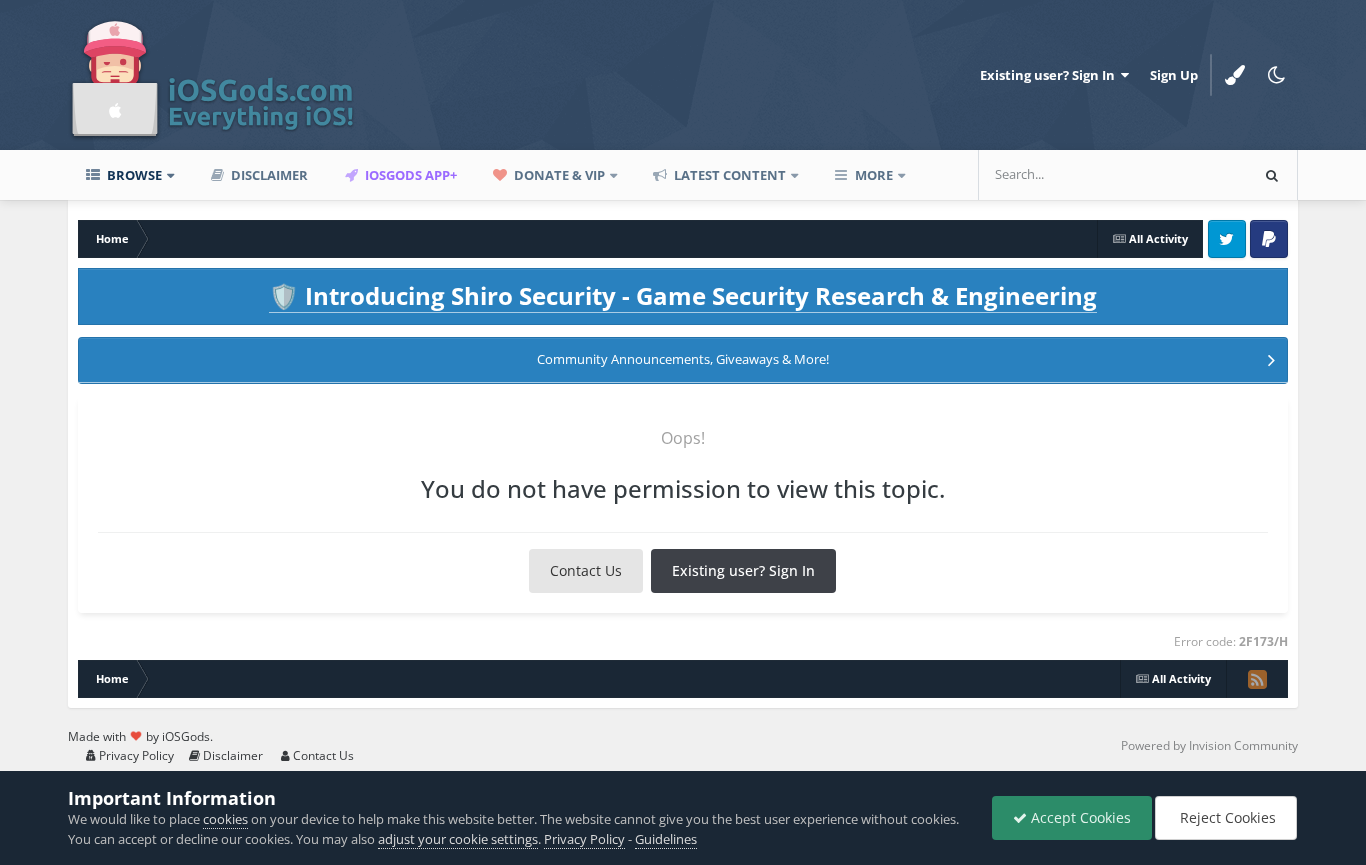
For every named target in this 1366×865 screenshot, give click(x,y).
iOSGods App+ (409, 175)
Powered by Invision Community (1209, 745)
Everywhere (1187, 174)
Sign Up (1174, 75)
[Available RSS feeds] (1257, 679)
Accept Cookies (1079, 817)
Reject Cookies (1226, 817)
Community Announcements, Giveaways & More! (683, 359)
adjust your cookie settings (458, 839)
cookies (225, 819)
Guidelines (666, 839)
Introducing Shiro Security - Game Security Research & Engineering (683, 295)
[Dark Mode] (1277, 75)
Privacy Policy (135, 755)
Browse (133, 175)
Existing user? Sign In (1050, 75)
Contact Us (586, 570)
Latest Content (728, 175)
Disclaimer (268, 175)
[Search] (1272, 175)
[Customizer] (1235, 75)
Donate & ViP (558, 175)
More (874, 175)
